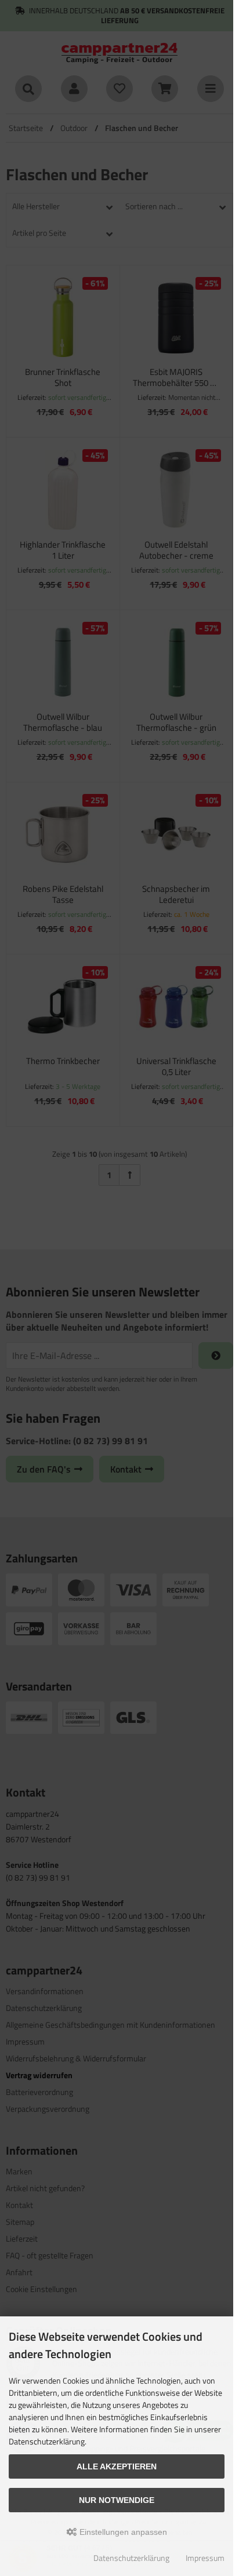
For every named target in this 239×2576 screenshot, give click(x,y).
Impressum (205, 2558)
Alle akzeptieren (117, 2466)
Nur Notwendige (117, 2500)
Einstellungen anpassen (122, 2532)
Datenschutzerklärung (131, 2558)
